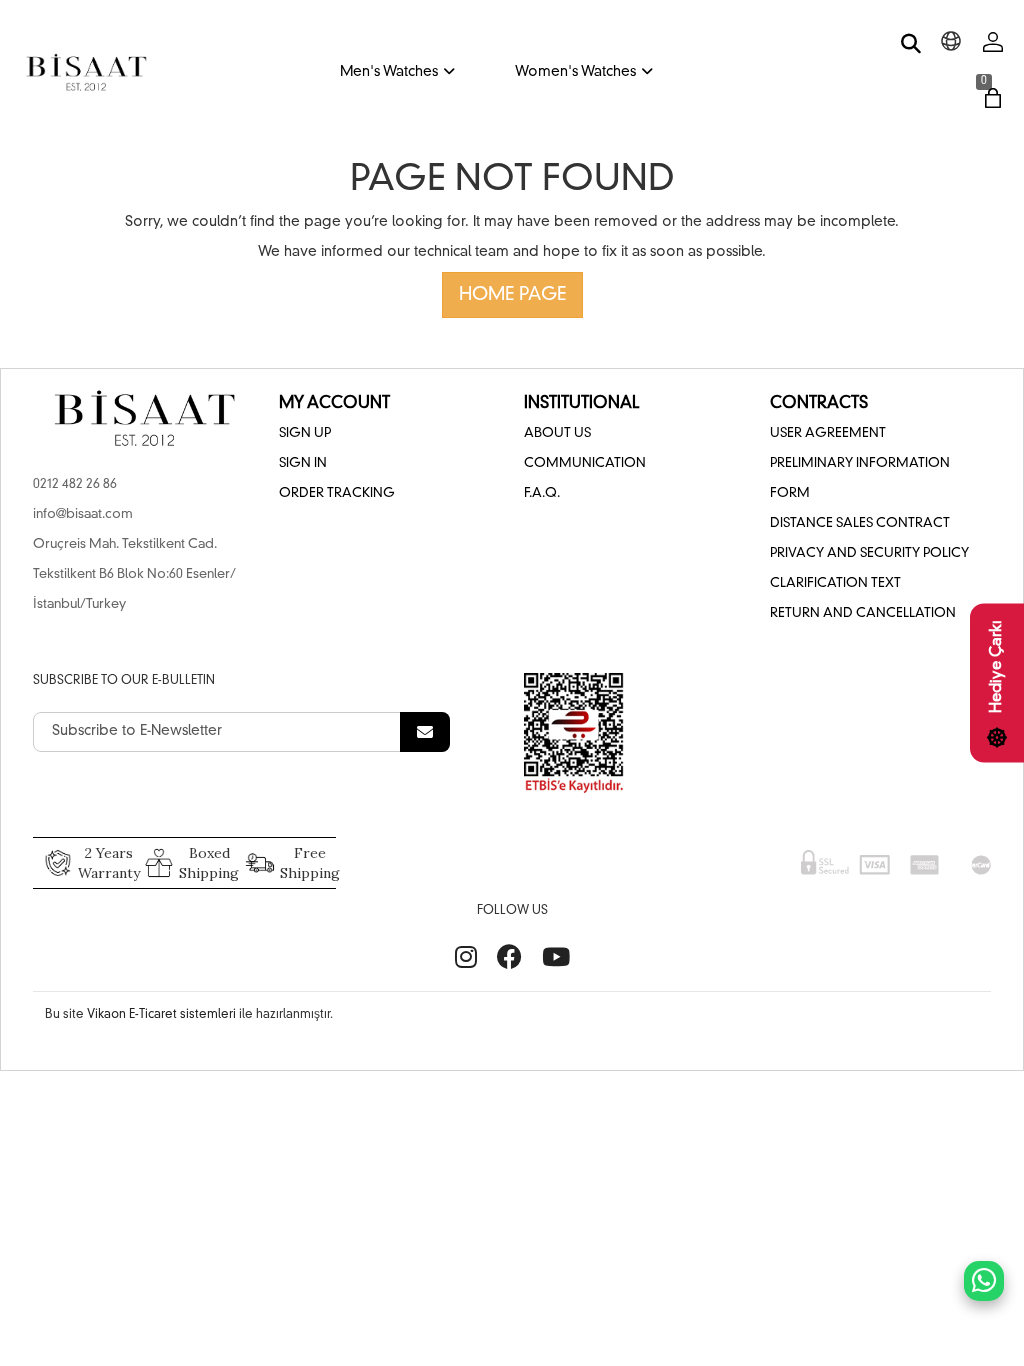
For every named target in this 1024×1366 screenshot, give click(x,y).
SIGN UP (305, 433)
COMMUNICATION (585, 463)
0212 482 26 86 (75, 484)
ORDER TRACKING (337, 493)
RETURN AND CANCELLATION (863, 613)
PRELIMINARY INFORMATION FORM (860, 478)
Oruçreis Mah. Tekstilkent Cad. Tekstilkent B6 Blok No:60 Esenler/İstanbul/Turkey (134, 574)
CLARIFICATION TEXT (835, 583)
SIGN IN (303, 463)
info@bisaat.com (83, 514)
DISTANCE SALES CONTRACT (860, 523)
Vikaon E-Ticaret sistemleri (161, 1015)
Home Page (512, 295)
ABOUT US (557, 433)
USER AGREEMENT (828, 433)
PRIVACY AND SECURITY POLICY (869, 553)
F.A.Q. (542, 493)
